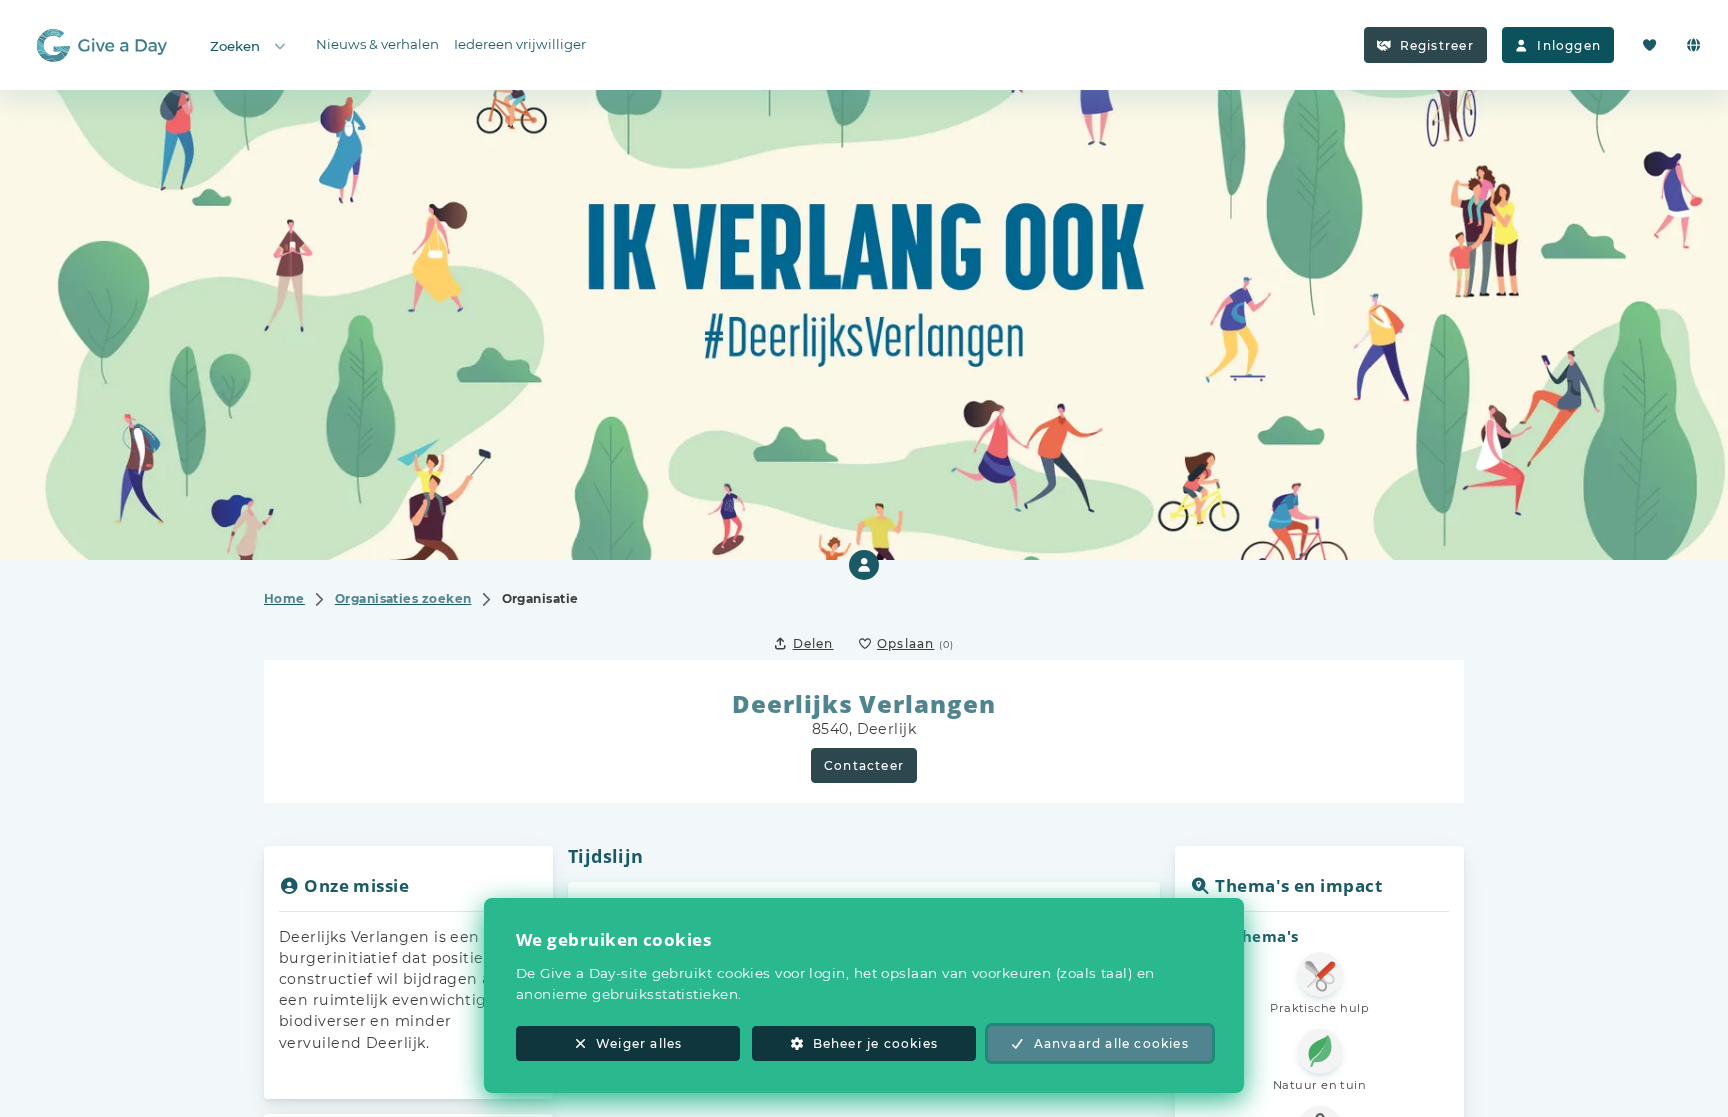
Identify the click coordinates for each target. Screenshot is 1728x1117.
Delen (813, 643)
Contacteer (864, 765)
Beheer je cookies (875, 1043)
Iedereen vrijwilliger (520, 44)
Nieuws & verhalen (377, 44)
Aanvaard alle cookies (1111, 1043)
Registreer (1437, 45)
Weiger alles (639, 1043)
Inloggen (1569, 45)
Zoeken (235, 46)
